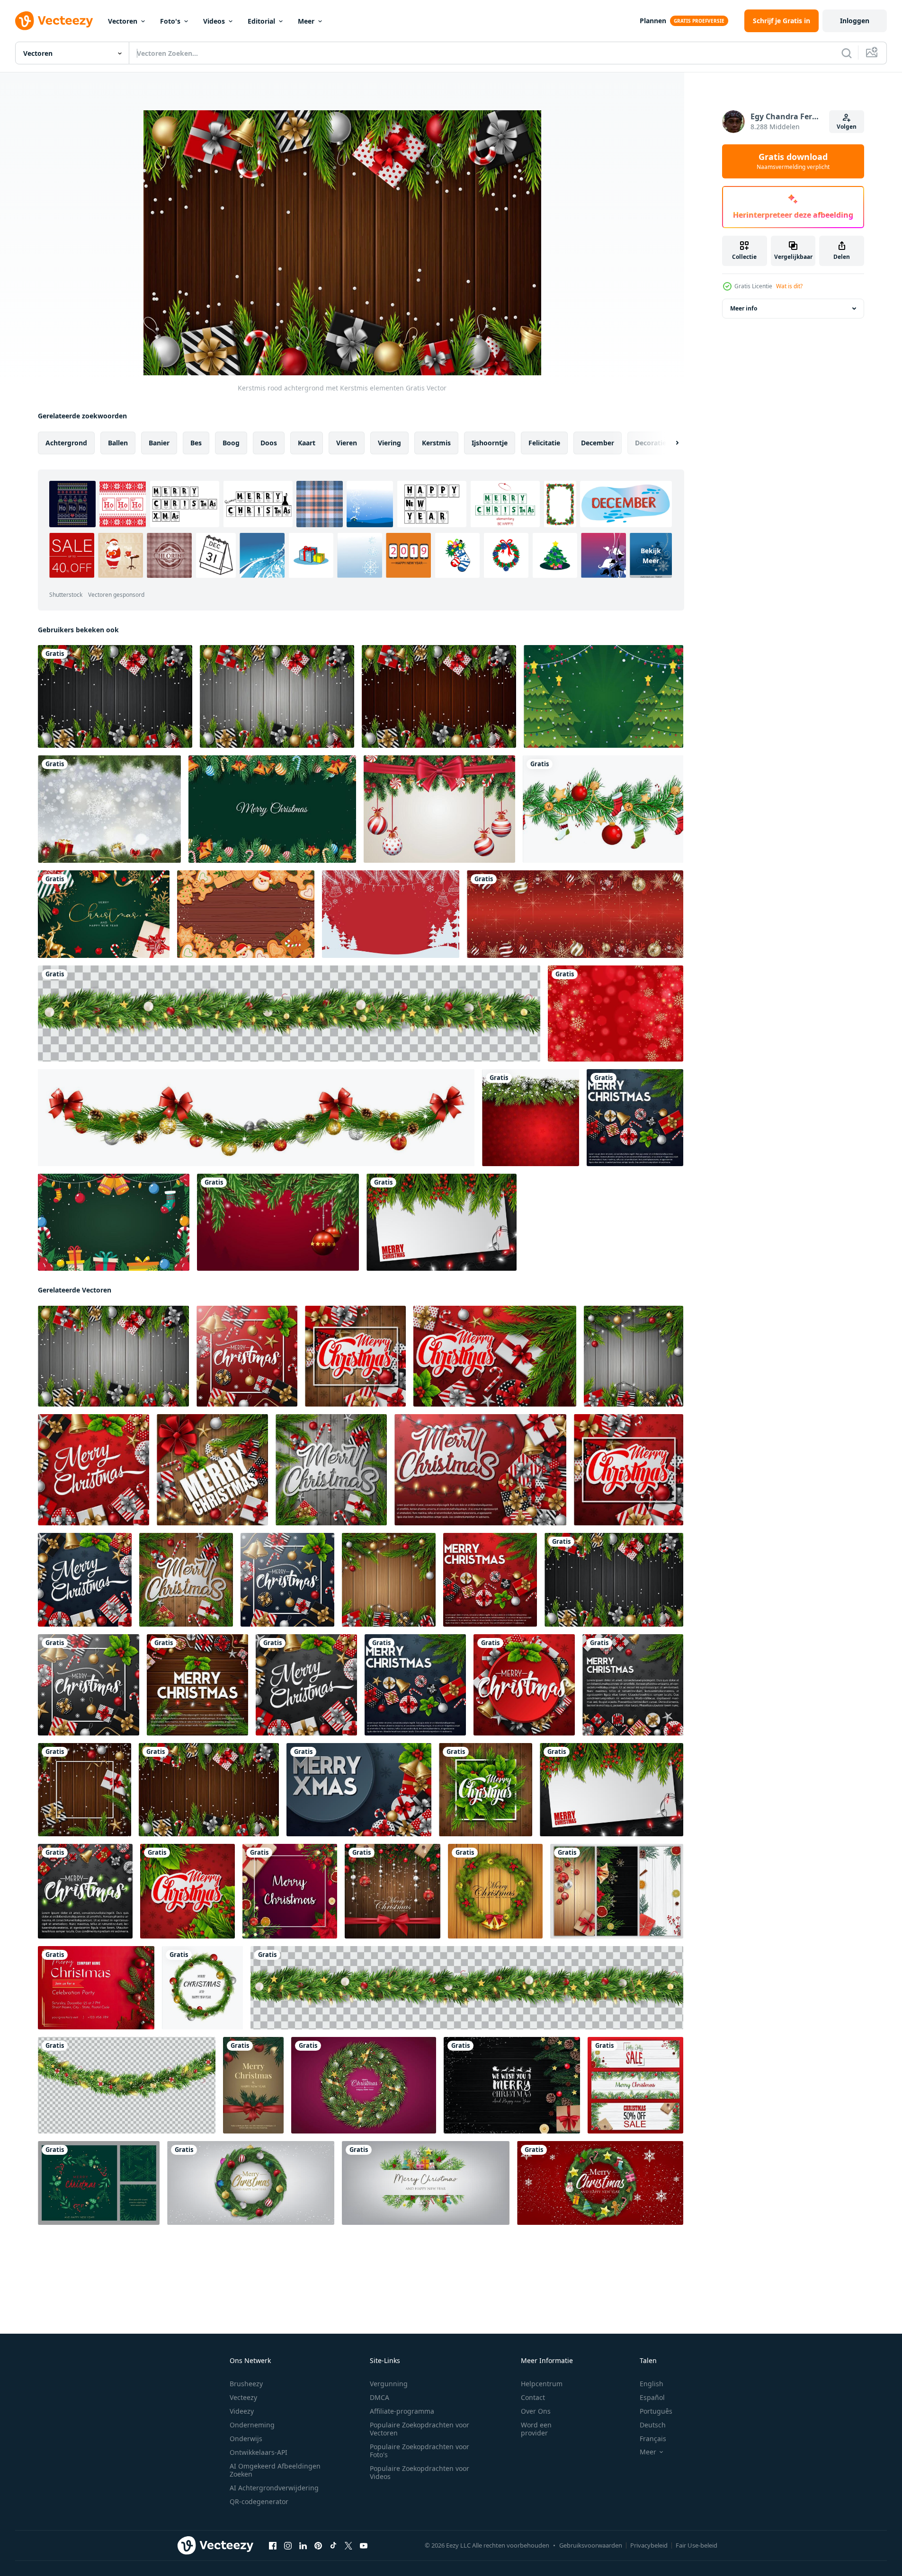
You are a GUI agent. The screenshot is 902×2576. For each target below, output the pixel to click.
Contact (533, 2397)
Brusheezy (246, 2384)
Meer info (744, 308)
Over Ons (536, 2411)
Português (656, 2411)
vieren (347, 443)
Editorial (261, 21)
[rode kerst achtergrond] (391, 914)
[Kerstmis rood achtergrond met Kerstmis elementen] (115, 696)
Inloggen (855, 21)
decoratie (651, 443)
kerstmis (436, 443)
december (598, 443)
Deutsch (653, 2425)
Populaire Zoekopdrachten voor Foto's (420, 2451)
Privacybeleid (649, 2545)
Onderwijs (246, 2439)
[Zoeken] (847, 53)
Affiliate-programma (402, 2411)
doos (269, 443)
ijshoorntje (490, 443)
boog (231, 443)
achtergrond (66, 443)
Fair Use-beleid (697, 2545)
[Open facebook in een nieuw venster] (273, 2546)
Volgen (847, 127)
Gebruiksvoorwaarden (591, 2545)
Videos (214, 21)
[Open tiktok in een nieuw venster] (333, 2546)
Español (652, 2397)
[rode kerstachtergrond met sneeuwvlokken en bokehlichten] (616, 1014)
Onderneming (252, 2425)
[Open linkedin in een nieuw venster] (303, 2546)
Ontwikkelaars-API (259, 2452)
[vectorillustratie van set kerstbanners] (617, 1891)
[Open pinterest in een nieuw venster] (318, 2546)
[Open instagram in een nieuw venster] (288, 2546)
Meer (306, 21)
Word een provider (536, 2429)
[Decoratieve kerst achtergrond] (531, 1118)
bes (196, 443)
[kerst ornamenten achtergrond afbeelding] (114, 1222)
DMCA (380, 2397)
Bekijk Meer (651, 556)
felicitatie (544, 443)
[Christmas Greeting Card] (96, 1988)
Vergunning (389, 2384)
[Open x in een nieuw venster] (348, 2546)
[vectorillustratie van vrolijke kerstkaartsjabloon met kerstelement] (290, 1891)
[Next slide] (669, 443)
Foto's (170, 21)
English (652, 2384)
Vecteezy (243, 2397)
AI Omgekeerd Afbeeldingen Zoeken (275, 2470)
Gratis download (793, 161)
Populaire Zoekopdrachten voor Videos (420, 2472)
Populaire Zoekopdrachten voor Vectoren (420, 2429)
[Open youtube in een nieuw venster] (364, 2546)
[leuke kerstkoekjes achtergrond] (246, 914)
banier (159, 443)
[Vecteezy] (54, 21)
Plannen (653, 21)
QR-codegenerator (259, 2501)
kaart (307, 443)
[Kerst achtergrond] (109, 809)
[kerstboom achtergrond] (603, 696)
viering (389, 443)
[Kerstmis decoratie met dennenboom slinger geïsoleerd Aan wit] (256, 1118)
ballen (118, 443)
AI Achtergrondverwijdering (274, 2488)
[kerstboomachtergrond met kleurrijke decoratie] (272, 809)
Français (653, 2439)
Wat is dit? (789, 286)
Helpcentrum (542, 2384)
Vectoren (123, 21)
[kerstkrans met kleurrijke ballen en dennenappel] (202, 1988)
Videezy (242, 2411)
